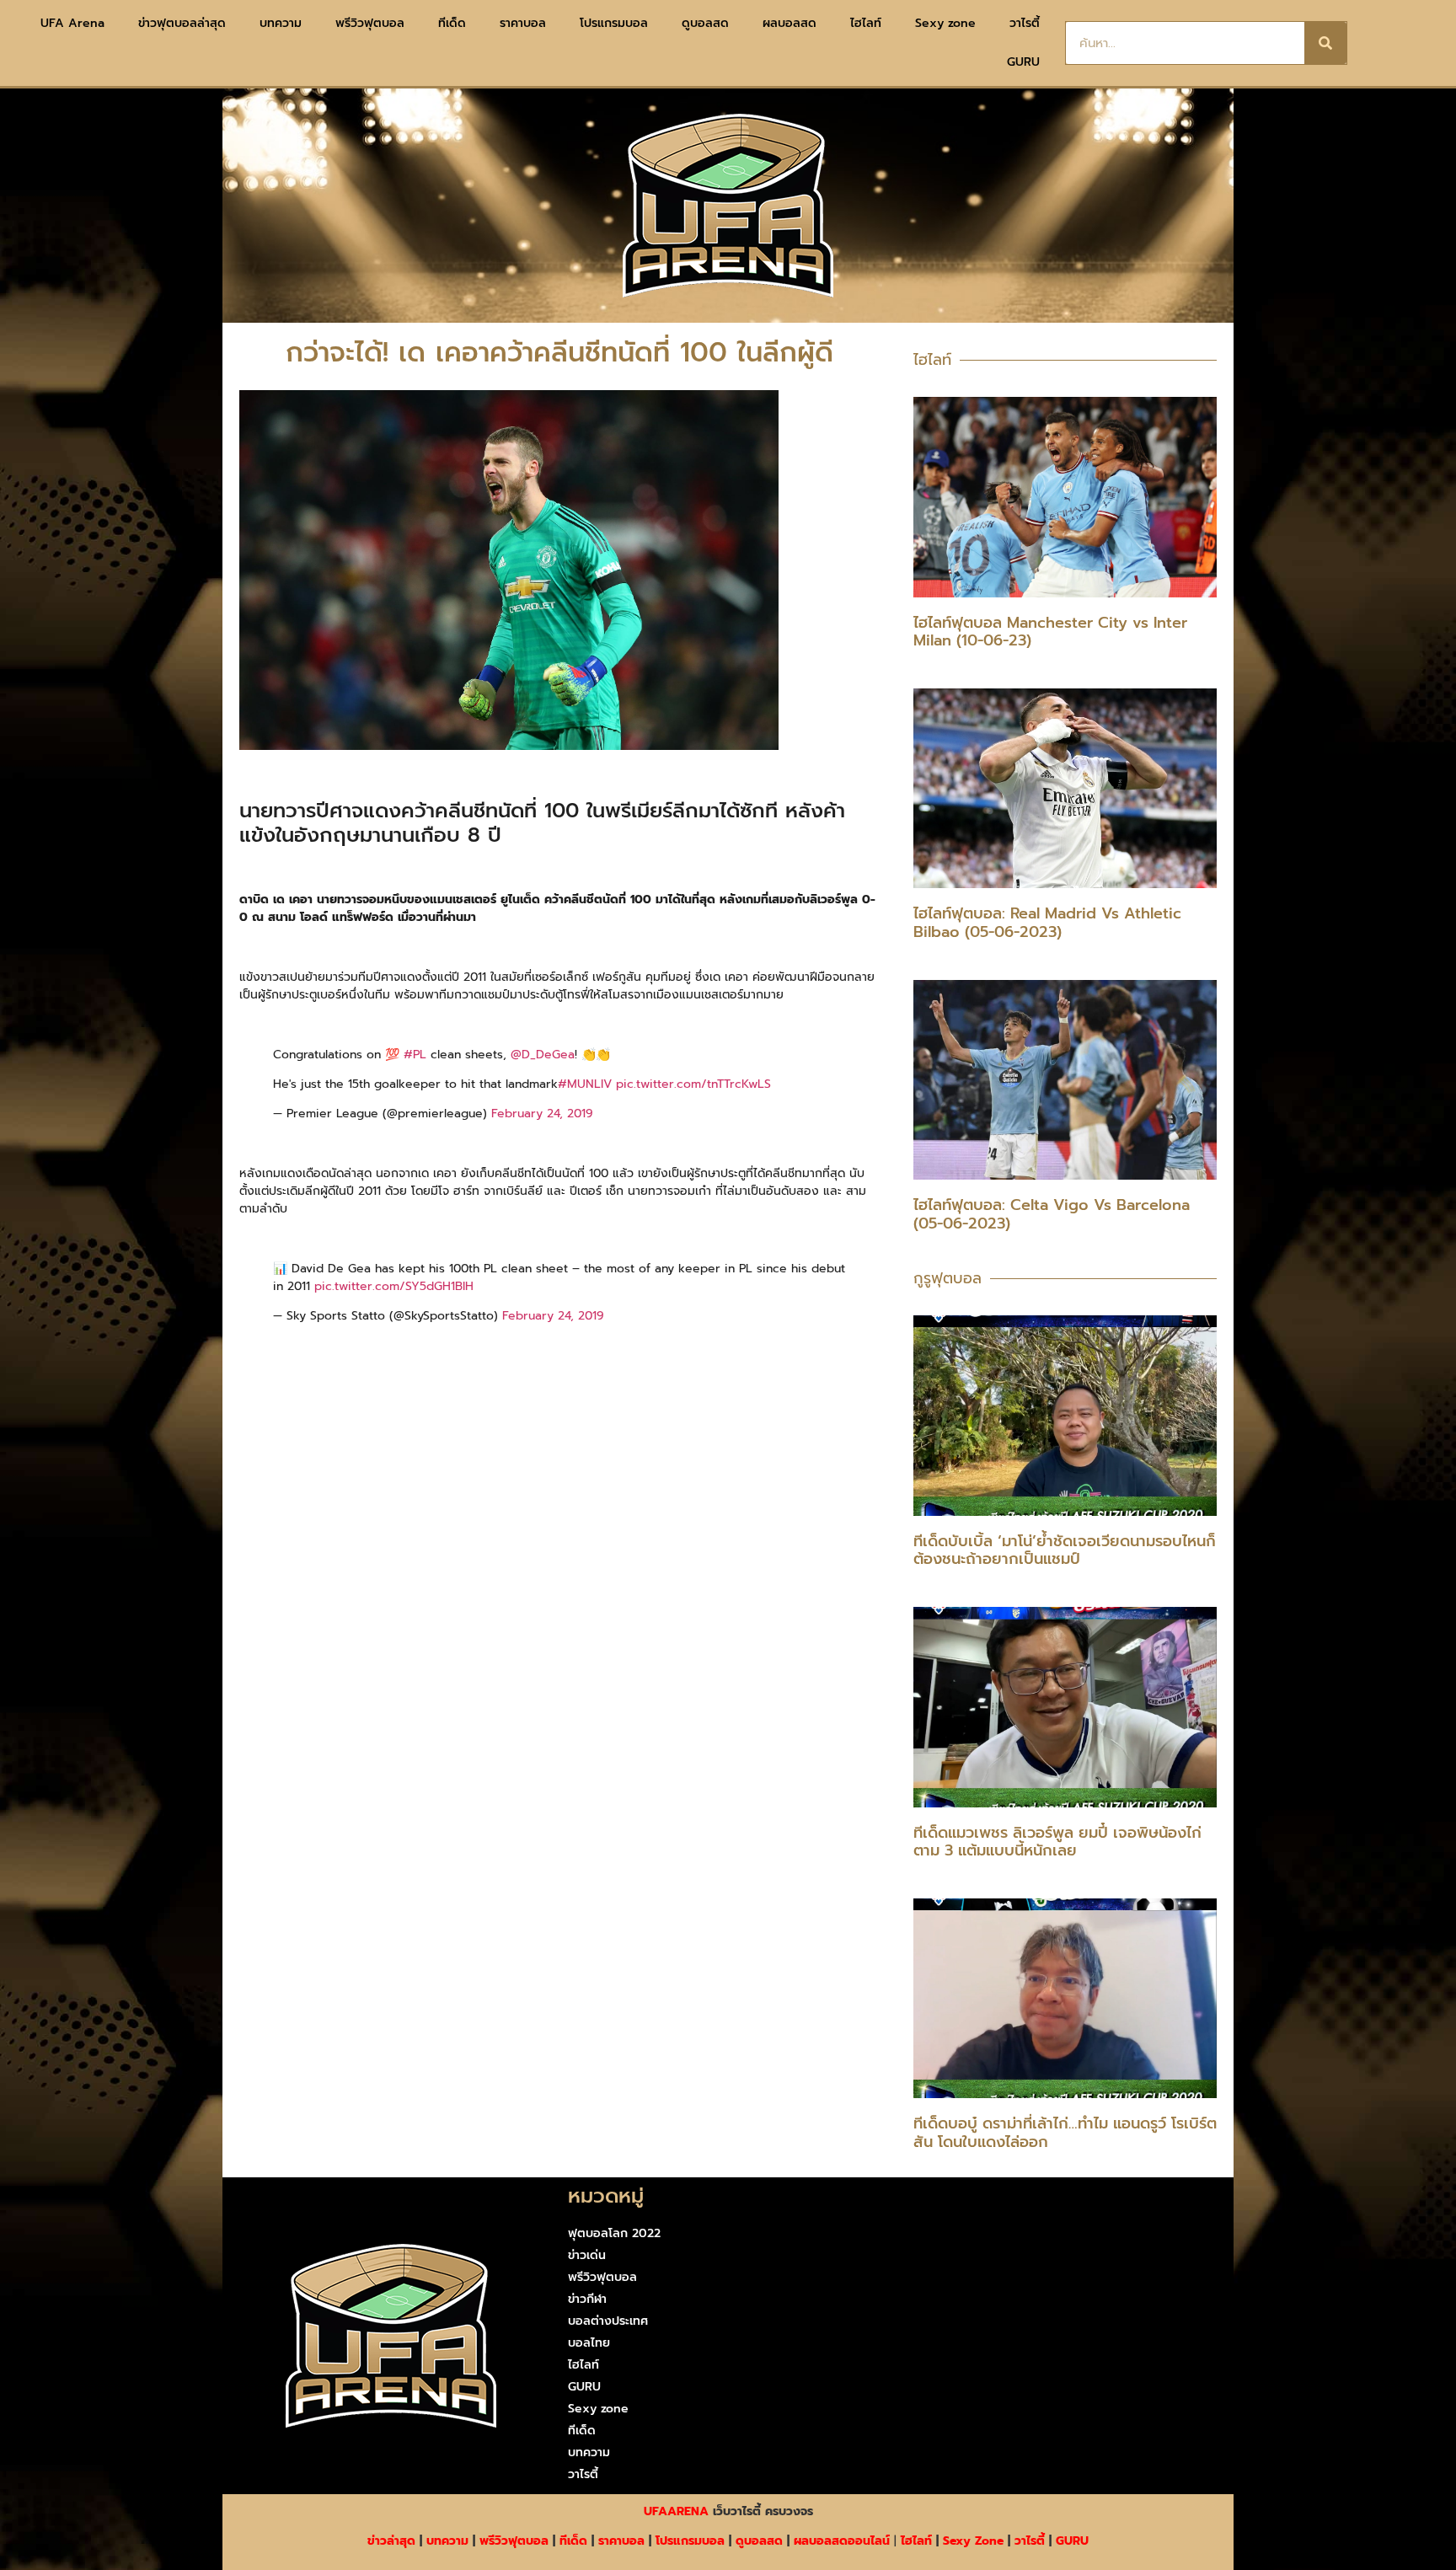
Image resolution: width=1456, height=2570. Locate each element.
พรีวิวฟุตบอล (370, 23)
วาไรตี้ (1025, 23)
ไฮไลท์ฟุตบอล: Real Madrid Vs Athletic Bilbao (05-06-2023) (1047, 923)
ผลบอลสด (790, 23)
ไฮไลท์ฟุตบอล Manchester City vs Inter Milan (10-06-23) (1050, 632)
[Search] (1325, 43)
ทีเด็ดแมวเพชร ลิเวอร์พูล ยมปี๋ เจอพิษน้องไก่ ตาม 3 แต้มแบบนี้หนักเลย (1057, 1842)
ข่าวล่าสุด (391, 2541)
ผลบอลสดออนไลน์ (842, 2541)
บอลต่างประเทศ (608, 2321)
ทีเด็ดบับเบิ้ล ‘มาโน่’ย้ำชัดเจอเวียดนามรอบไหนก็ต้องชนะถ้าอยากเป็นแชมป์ (1065, 1550)
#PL (415, 1055)
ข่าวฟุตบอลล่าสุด (182, 23)
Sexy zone (945, 23)
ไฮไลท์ (866, 23)
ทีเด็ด (452, 23)
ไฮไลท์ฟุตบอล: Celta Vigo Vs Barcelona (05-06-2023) (1052, 1214)
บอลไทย (589, 2343)
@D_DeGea (543, 1055)
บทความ (281, 23)
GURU (1023, 62)
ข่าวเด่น (587, 2255)
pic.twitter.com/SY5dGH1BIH (394, 1286)
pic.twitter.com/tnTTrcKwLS (693, 1084)
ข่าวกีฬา (587, 2299)
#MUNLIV (585, 1084)
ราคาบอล (523, 23)
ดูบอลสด (705, 23)
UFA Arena (72, 23)
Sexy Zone (973, 2541)
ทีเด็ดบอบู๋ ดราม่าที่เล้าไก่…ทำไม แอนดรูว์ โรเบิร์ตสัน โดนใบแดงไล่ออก (1065, 2133)
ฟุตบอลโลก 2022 (614, 2233)
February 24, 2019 (542, 1114)
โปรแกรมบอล (614, 23)
